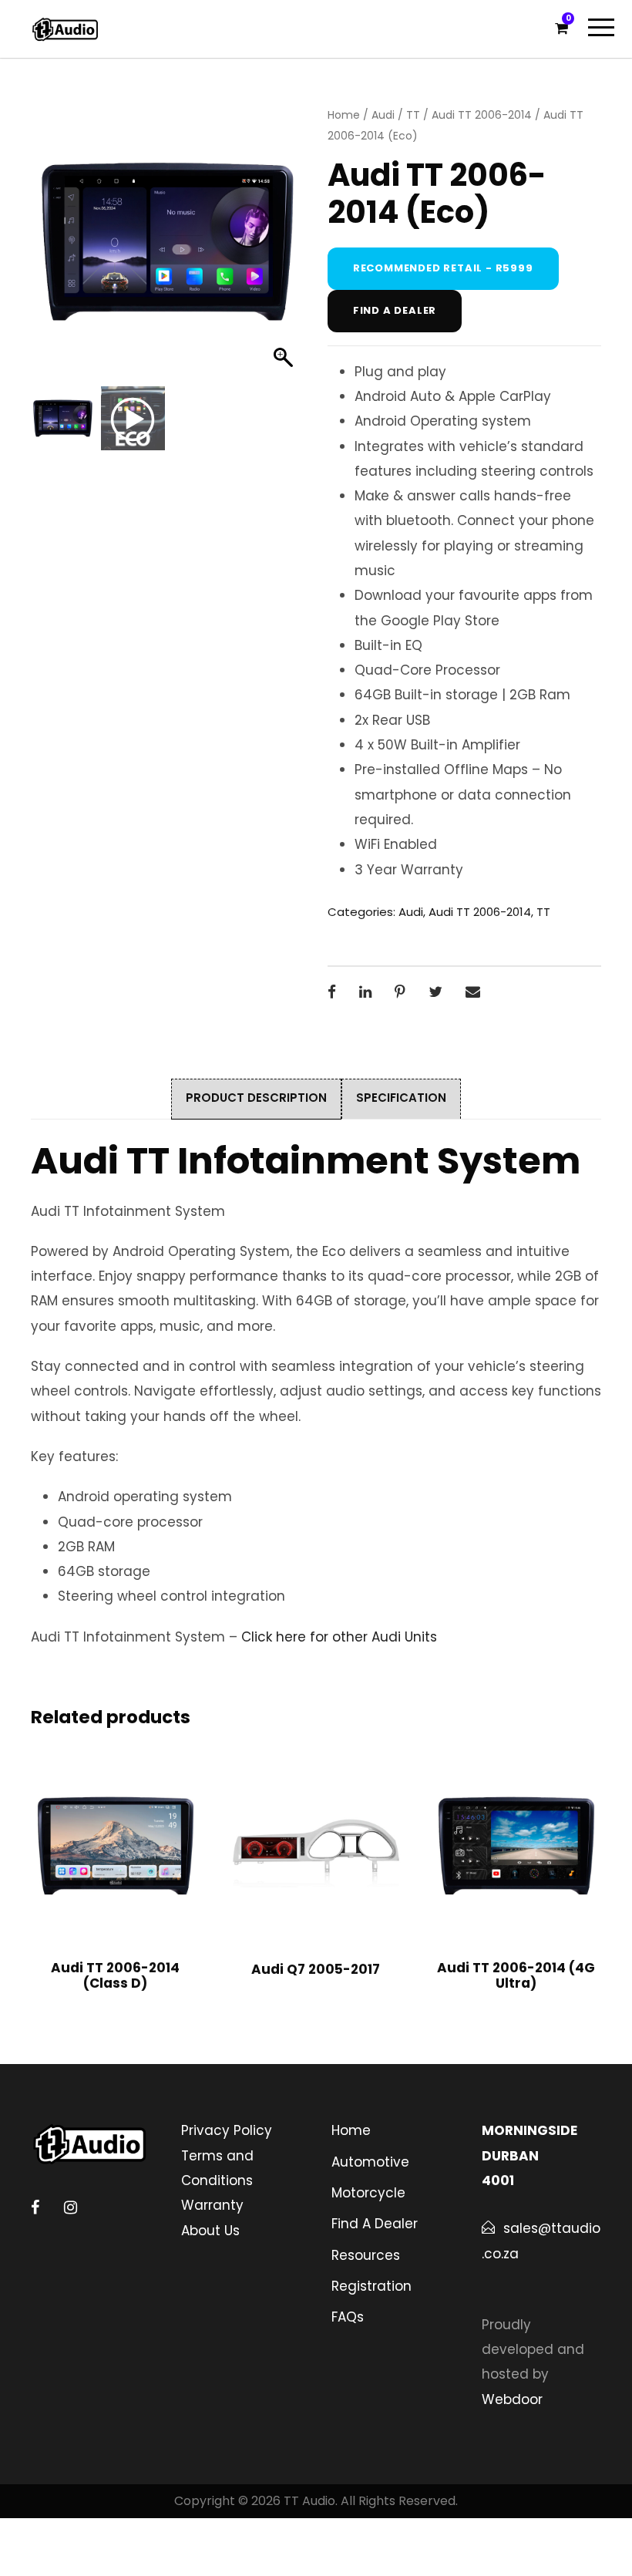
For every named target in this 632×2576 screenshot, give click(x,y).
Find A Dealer (375, 2224)
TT (413, 115)
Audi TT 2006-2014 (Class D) (115, 1975)
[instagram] (71, 2207)
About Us (210, 2231)
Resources (366, 2255)
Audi (383, 115)
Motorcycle (368, 2193)
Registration (371, 2286)
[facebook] (35, 2207)
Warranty (212, 2205)
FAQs (348, 2317)
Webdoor (512, 2399)
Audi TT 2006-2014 (482, 115)
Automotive (370, 2162)
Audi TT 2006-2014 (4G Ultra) (516, 1975)
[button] (285, 250)
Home (344, 115)
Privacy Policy (227, 2130)
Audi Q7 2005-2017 (316, 1969)
